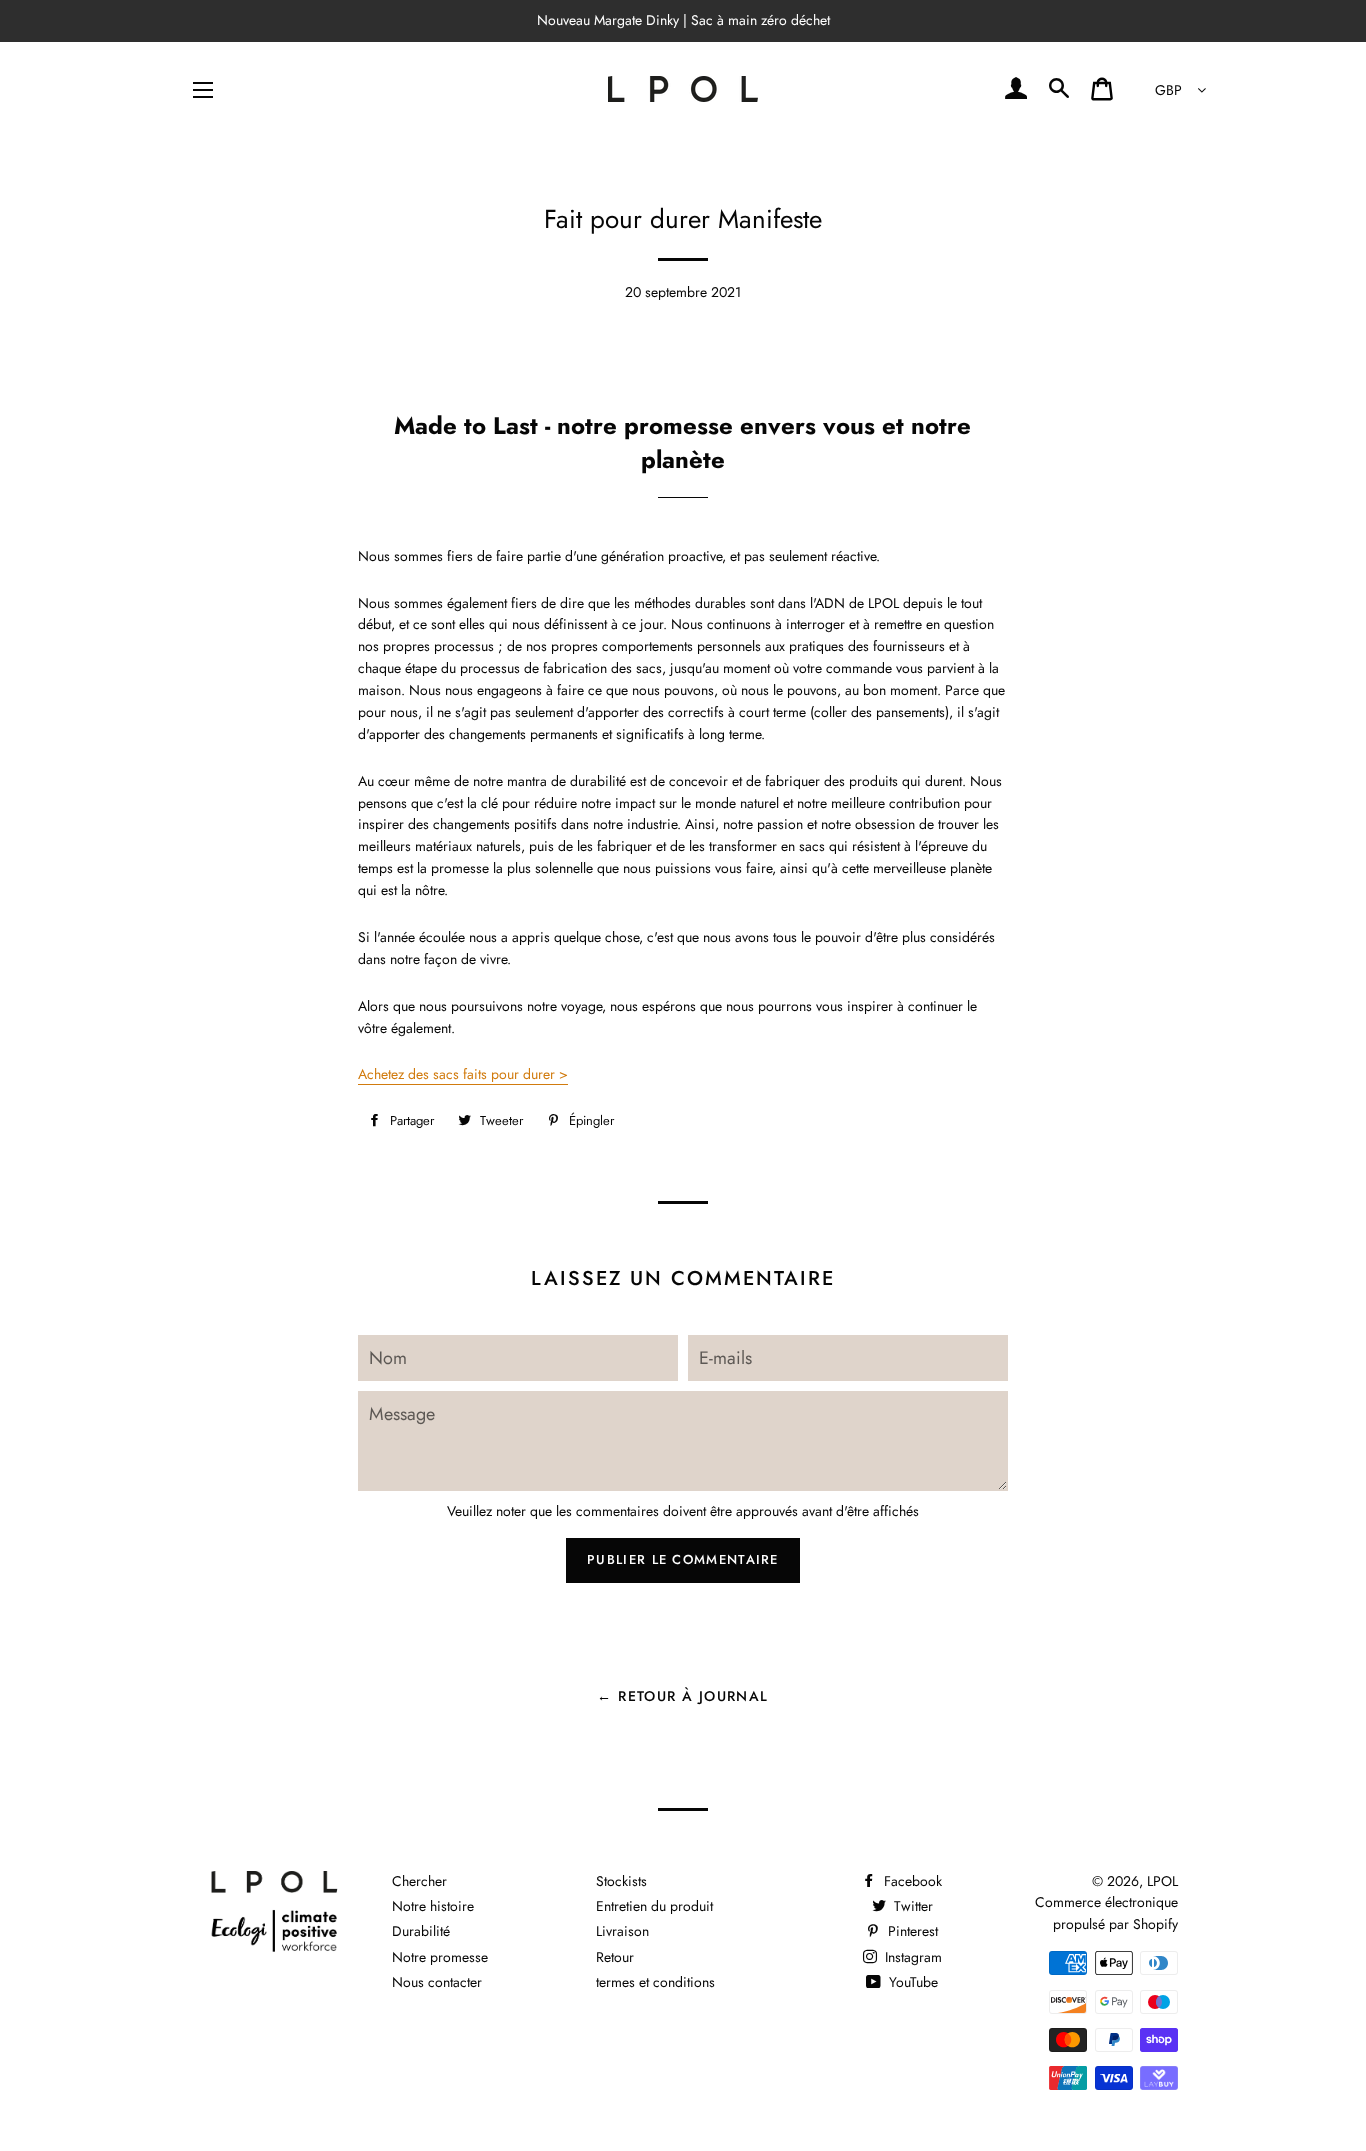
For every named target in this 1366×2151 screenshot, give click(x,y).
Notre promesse (440, 1957)
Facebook (911, 1881)
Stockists (621, 1881)
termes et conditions (655, 1982)
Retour (615, 1957)
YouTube (911, 1982)
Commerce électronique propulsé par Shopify (1106, 1913)
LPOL (1162, 1881)
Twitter (911, 1906)
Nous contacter (437, 1982)
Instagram (911, 1957)
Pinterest (911, 1931)
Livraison (622, 1931)
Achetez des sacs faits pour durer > (463, 1074)
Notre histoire (433, 1906)
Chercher (419, 1881)
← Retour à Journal (682, 1696)
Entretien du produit (654, 1906)
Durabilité (421, 1931)
